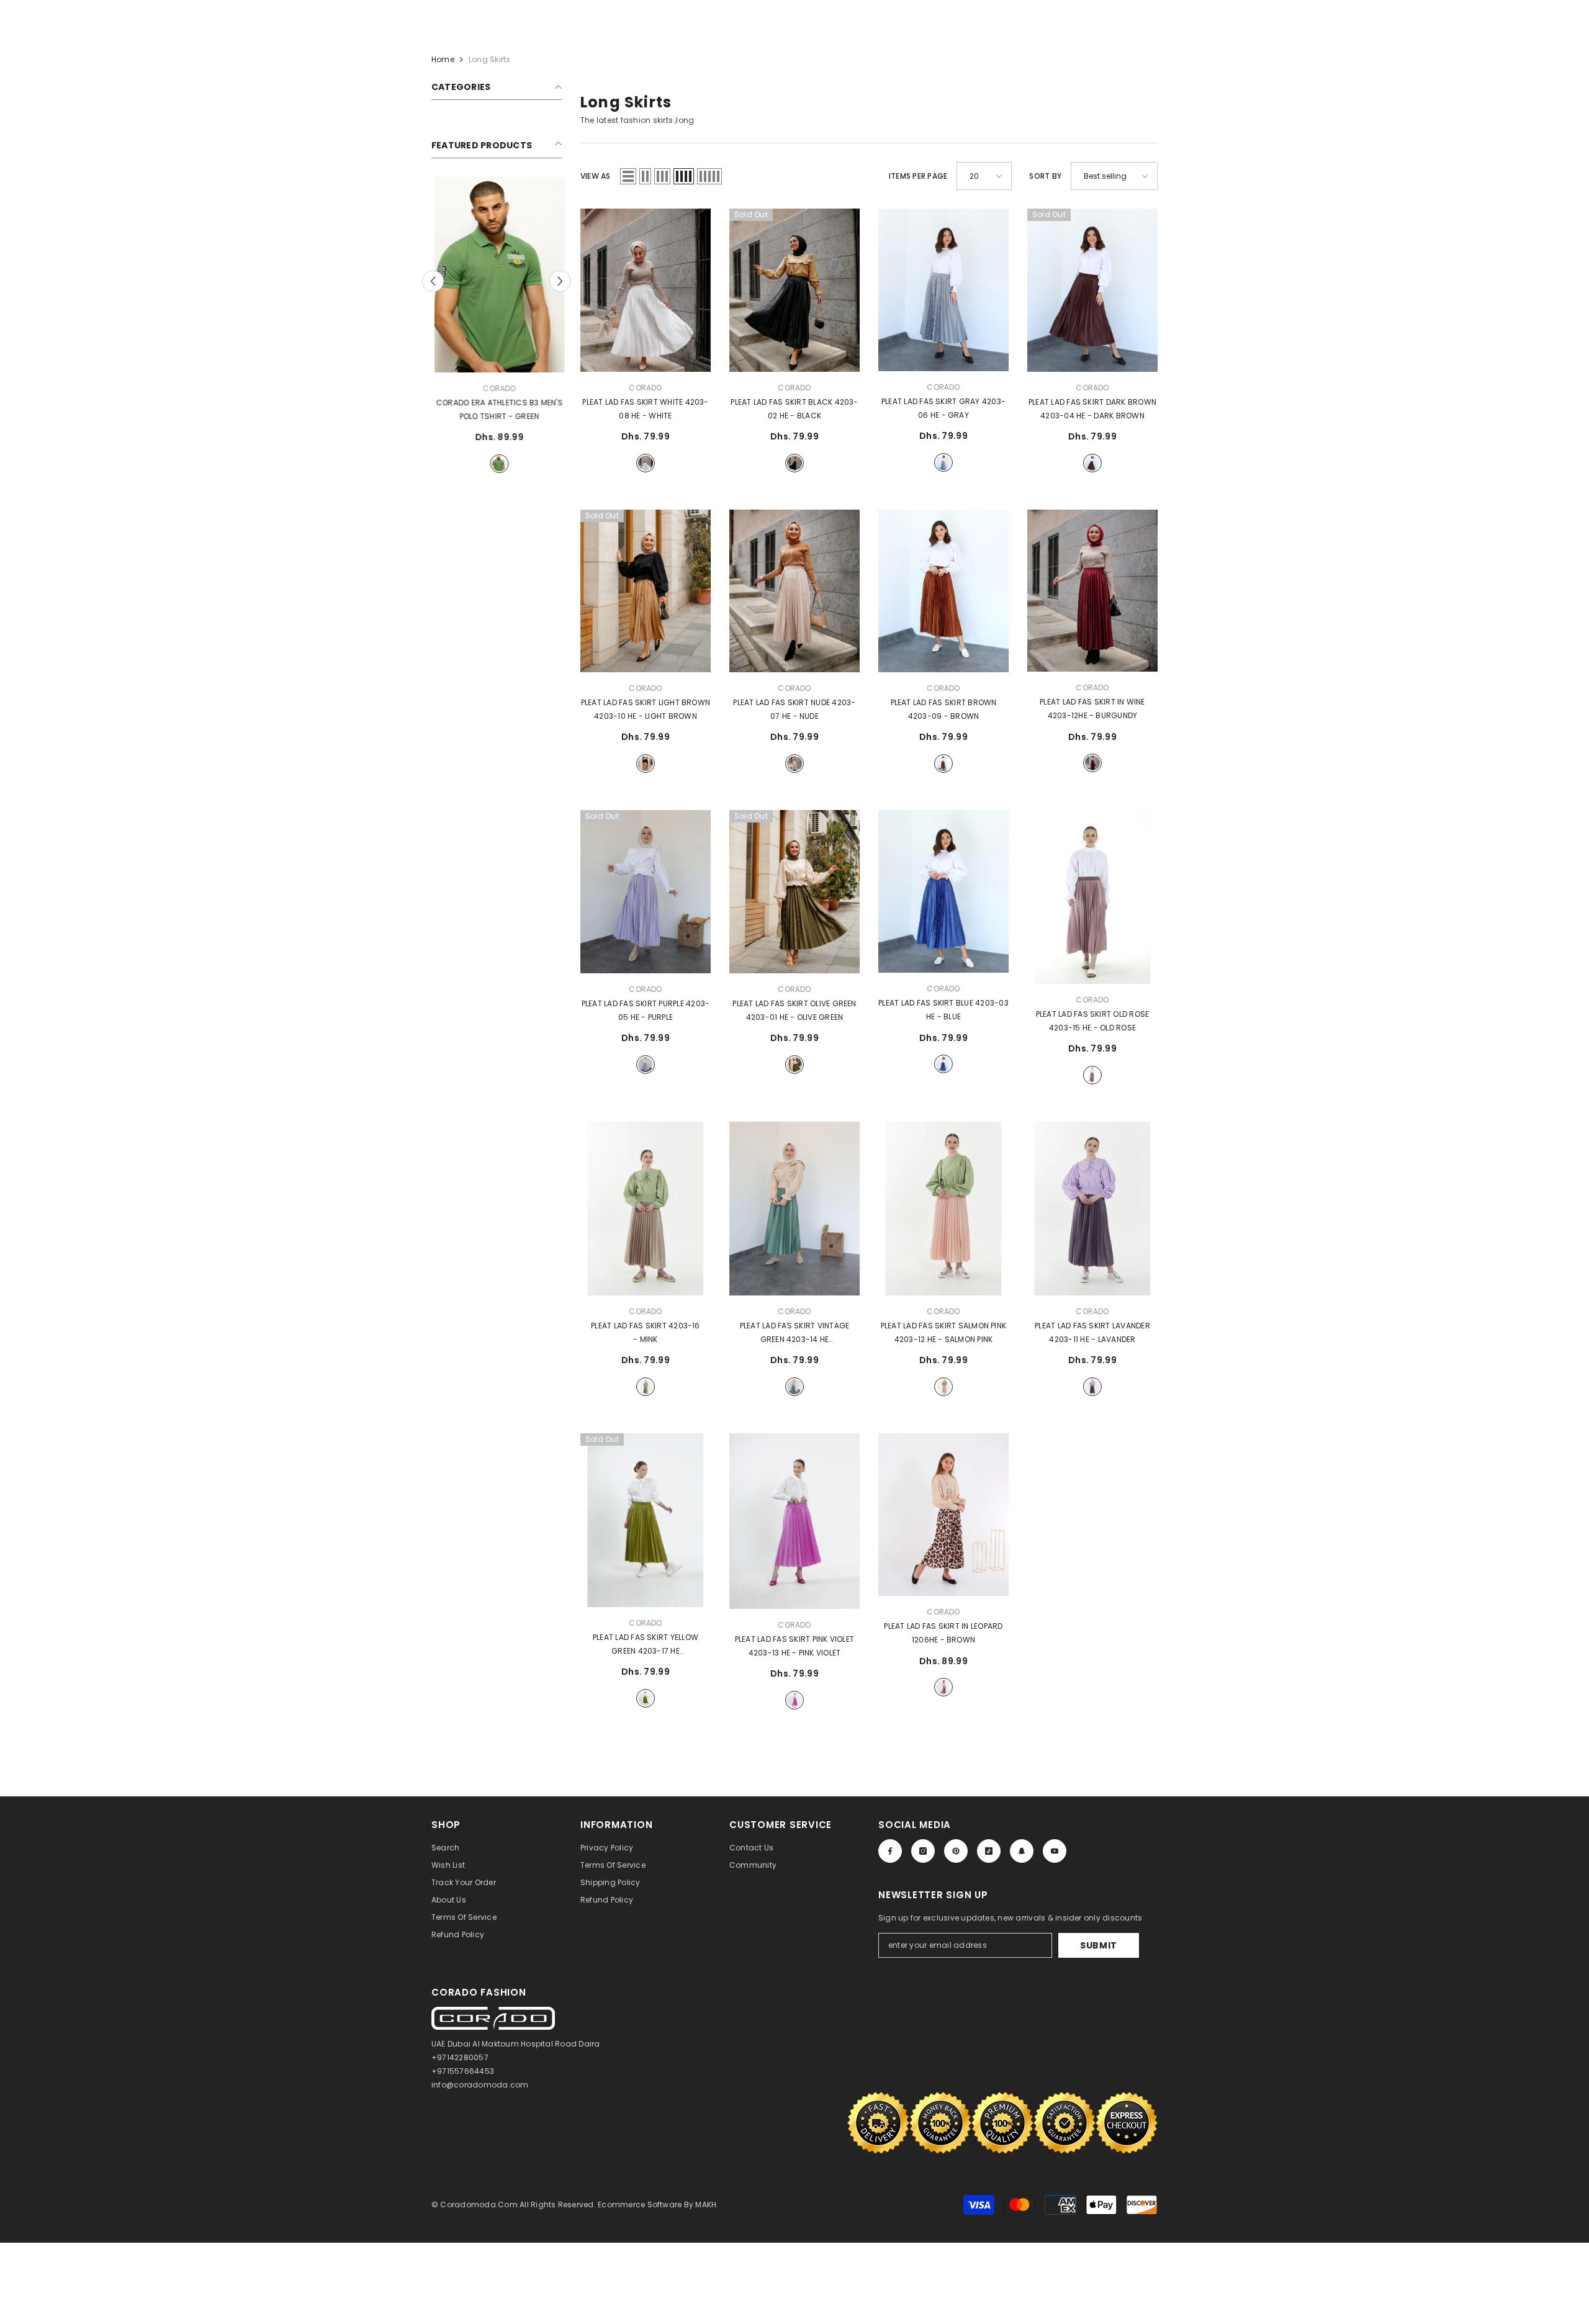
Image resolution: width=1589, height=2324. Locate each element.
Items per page (918, 176)
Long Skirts (490, 59)
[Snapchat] (1022, 1851)
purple (646, 1065)
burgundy (1092, 763)
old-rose (1092, 1075)
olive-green (794, 1065)
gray (943, 462)
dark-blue (497, 464)
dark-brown (1092, 463)
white (646, 463)
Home (443, 59)
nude (794, 763)
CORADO (496, 388)
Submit (1099, 1945)
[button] (628, 176)
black (794, 463)
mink (646, 1387)
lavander (1092, 1387)
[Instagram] (923, 1851)
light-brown (646, 763)
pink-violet (794, 1700)
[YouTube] (1055, 1851)
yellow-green (646, 1698)
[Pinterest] (956, 1851)
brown (943, 763)
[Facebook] (890, 1851)
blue (943, 1064)
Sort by (1045, 176)
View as (596, 176)
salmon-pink (943, 1387)
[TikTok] (989, 1851)
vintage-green (794, 1387)
